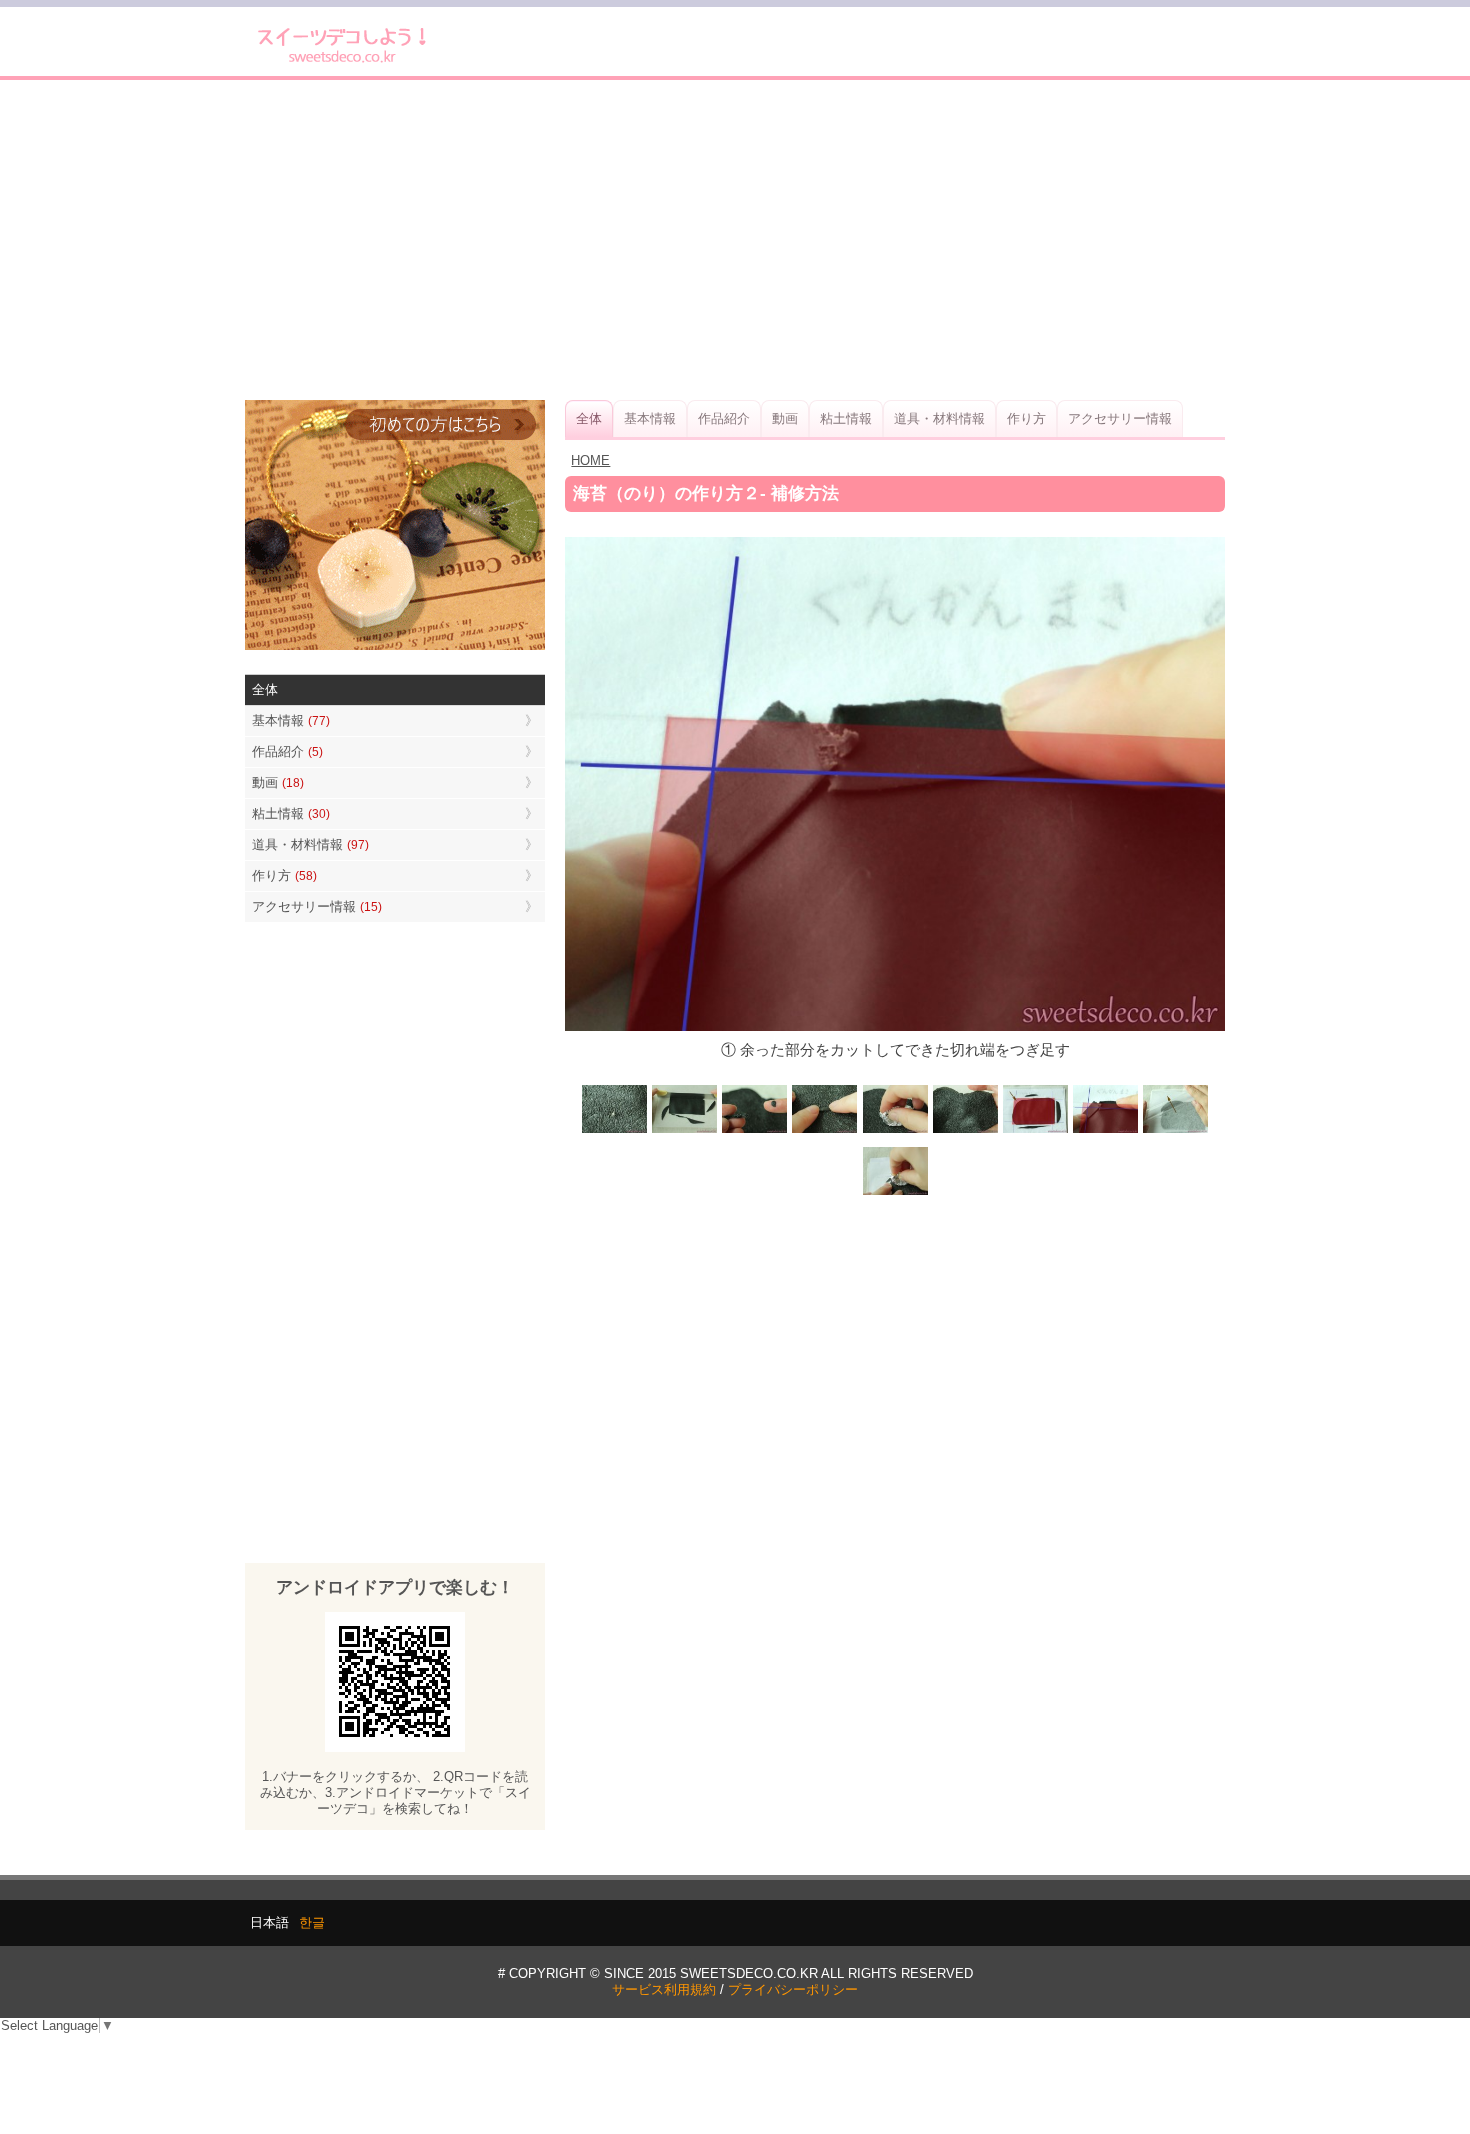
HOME (590, 460)
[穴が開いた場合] (615, 1131)
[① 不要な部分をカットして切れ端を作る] (685, 1131)
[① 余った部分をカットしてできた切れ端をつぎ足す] (1105, 1131)
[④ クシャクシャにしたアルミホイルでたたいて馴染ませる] (895, 1131)
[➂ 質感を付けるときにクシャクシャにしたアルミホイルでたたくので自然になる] (895, 1192)
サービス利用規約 (664, 1989)
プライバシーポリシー (793, 1989)
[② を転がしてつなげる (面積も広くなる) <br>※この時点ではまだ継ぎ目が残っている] (1175, 1131)
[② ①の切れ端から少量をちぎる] (755, 1131)
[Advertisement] (735, 240)
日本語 (269, 1922)
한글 (312, 1922)
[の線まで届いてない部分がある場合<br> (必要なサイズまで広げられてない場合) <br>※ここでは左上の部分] (1035, 1131)
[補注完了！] (965, 1131)
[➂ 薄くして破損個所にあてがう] (825, 1131)
